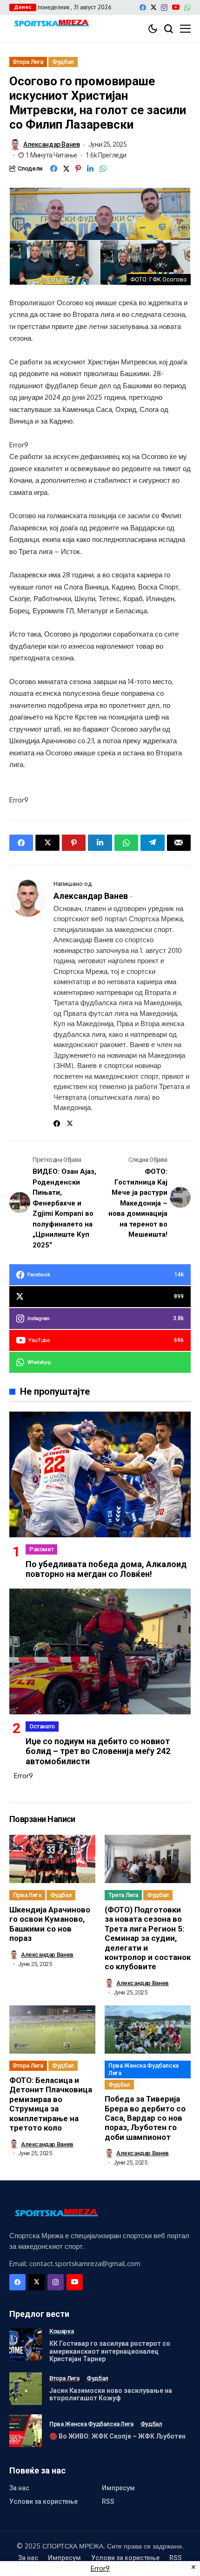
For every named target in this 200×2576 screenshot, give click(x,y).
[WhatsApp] (187, 7)
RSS (108, 2501)
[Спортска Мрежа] (51, 24)
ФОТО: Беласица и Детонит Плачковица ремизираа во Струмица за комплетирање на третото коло (51, 2104)
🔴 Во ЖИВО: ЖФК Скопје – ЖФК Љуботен (117, 2436)
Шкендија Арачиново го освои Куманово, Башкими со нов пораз (50, 1924)
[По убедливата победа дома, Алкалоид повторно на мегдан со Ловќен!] (100, 1474)
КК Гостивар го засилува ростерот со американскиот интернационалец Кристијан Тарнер (110, 2351)
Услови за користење (43, 2501)
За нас (19, 2488)
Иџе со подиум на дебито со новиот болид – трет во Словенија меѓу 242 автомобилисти (98, 1751)
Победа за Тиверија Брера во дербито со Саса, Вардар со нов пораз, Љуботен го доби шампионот (145, 2118)
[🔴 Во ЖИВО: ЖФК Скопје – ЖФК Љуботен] (26, 2431)
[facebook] (143, 7)
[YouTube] (176, 7)
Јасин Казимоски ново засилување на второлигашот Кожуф (111, 2394)
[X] (153, 7)
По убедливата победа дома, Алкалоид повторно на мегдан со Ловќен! (106, 1569)
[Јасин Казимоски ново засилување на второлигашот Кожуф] (26, 2389)
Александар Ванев (51, 144)
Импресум (118, 2488)
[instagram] (164, 7)
